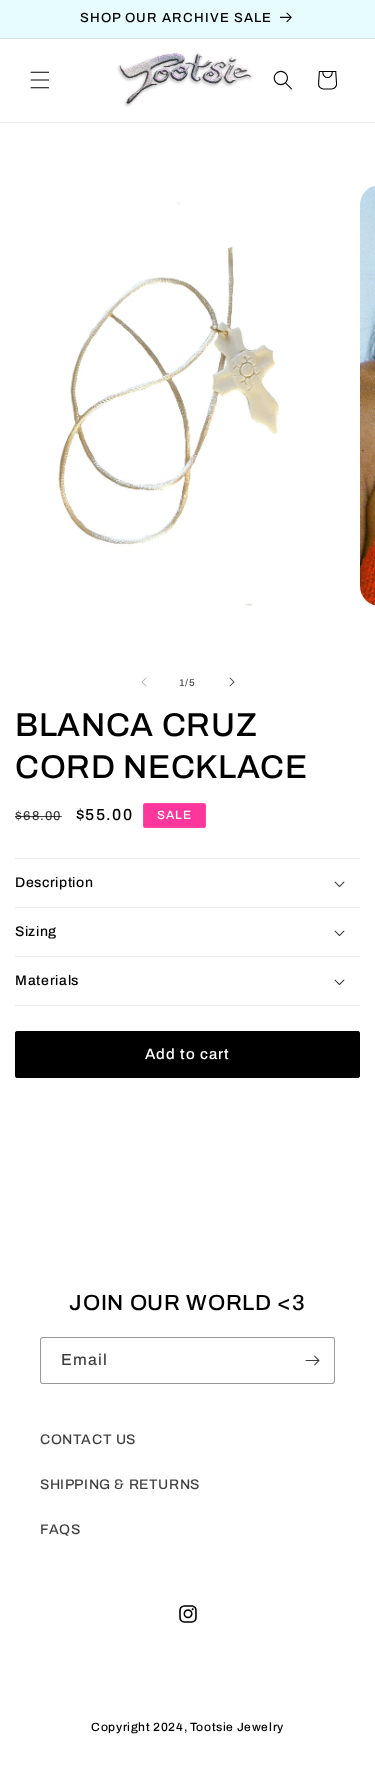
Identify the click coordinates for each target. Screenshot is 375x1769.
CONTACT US (88, 1439)
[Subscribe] (312, 1360)
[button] (40, 80)
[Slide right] (232, 682)
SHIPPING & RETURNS (120, 1484)
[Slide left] (144, 682)
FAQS (60, 1529)
